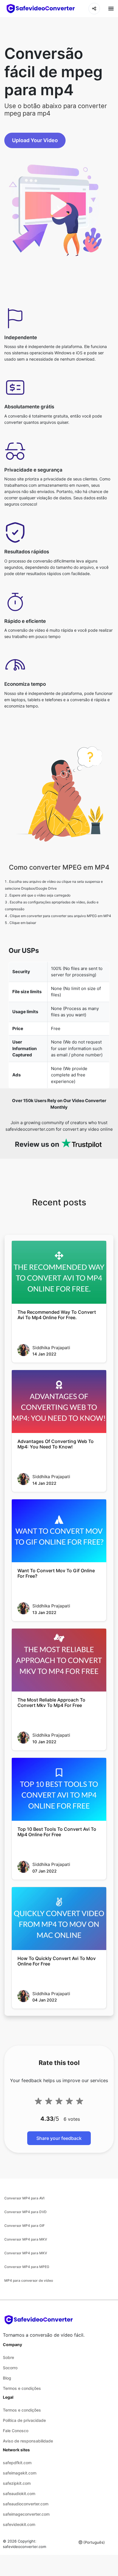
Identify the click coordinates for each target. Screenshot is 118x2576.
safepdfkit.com (17, 2463)
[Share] (94, 9)
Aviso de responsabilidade (28, 2441)
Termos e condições (22, 2388)
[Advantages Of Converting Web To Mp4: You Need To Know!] (59, 1402)
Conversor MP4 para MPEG (27, 2267)
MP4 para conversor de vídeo (29, 2280)
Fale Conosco (16, 2431)
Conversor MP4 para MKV (26, 2239)
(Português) (94, 2542)
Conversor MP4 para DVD (25, 2212)
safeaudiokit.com (19, 2493)
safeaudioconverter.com (26, 2504)
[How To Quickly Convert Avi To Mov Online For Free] (59, 1919)
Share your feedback (59, 2138)
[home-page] (41, 9)
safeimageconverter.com (26, 2514)
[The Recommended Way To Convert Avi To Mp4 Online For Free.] (59, 1272)
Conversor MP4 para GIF (24, 2226)
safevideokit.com (19, 2524)
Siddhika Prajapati (51, 1348)
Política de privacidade (24, 2420)
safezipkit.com (17, 2483)
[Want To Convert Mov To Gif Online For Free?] (59, 1531)
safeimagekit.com (20, 2473)
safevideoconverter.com (24, 2547)
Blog (7, 2378)
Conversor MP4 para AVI (24, 2198)
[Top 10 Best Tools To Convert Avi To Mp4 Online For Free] (59, 1789)
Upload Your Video (35, 140)
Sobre (8, 2357)
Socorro (10, 2368)
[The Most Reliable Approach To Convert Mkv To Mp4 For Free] (59, 1660)
